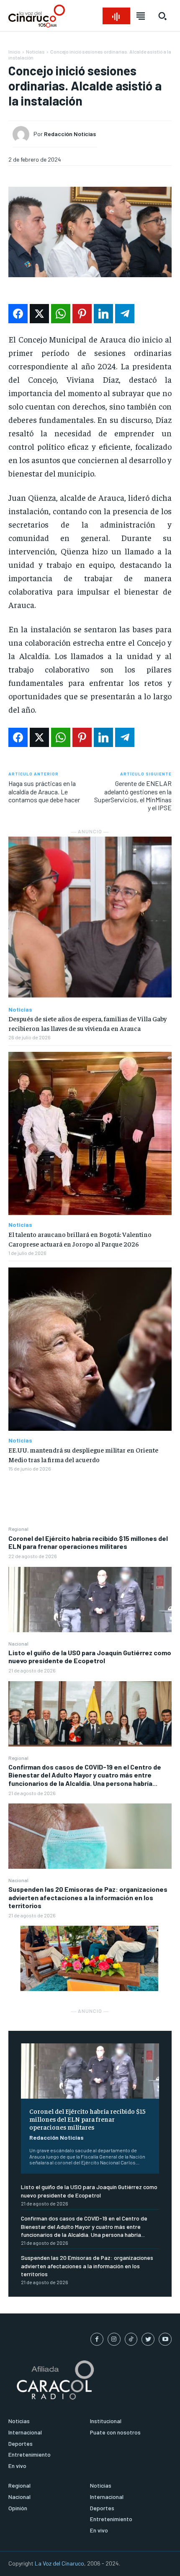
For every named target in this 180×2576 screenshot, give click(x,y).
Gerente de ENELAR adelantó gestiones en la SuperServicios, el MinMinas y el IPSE (133, 795)
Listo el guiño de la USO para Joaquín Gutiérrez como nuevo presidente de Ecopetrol (90, 1656)
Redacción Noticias (57, 2137)
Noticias (35, 52)
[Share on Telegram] (125, 314)
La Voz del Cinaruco (59, 2563)
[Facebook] (97, 2339)
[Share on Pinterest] (82, 314)
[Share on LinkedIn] (103, 314)
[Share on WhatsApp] (61, 314)
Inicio (14, 52)
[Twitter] (148, 2339)
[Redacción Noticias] (23, 134)
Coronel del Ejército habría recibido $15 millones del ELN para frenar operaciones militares (88, 1542)
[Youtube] (165, 2339)
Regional (18, 1529)
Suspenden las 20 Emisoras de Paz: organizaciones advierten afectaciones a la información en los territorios (88, 1897)
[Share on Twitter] (39, 314)
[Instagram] (114, 2339)
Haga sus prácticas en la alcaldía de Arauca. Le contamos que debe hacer (44, 791)
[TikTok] (131, 2339)
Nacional (18, 1643)
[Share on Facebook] (18, 314)
